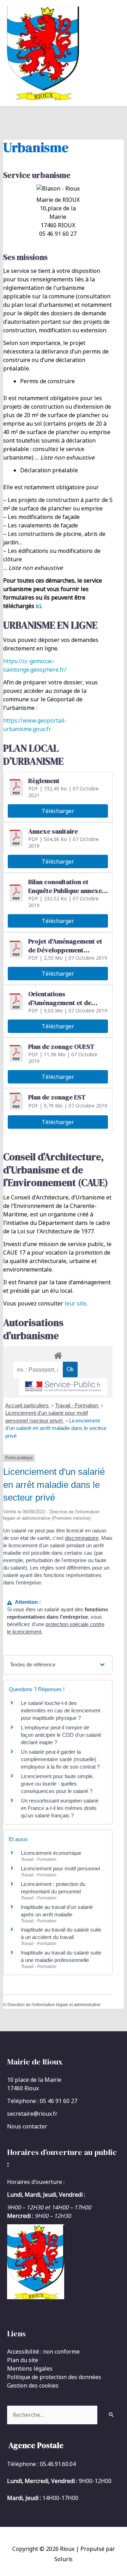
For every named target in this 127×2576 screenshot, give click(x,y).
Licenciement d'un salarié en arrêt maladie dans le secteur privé (56, 1428)
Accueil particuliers (28, 1405)
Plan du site (23, 2360)
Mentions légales (30, 2368)
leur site (75, 1303)
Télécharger (58, 811)
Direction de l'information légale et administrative (54, 2005)
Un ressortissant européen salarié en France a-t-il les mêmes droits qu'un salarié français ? (60, 1808)
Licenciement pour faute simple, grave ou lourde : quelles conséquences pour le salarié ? (57, 1784)
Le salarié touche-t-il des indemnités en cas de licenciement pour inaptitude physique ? (61, 1710)
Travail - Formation (77, 1405)
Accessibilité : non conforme (43, 2352)
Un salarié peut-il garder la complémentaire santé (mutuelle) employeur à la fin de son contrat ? (60, 1759)
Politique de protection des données (54, 2377)
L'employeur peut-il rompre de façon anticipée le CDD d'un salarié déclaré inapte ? (61, 1735)
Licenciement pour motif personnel (60, 1868)
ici (38, 606)
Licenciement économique (51, 1853)
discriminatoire (82, 1538)
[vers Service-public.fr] (63, 1387)
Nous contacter (27, 2126)
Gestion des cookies (33, 2385)
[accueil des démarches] (58, 1354)
